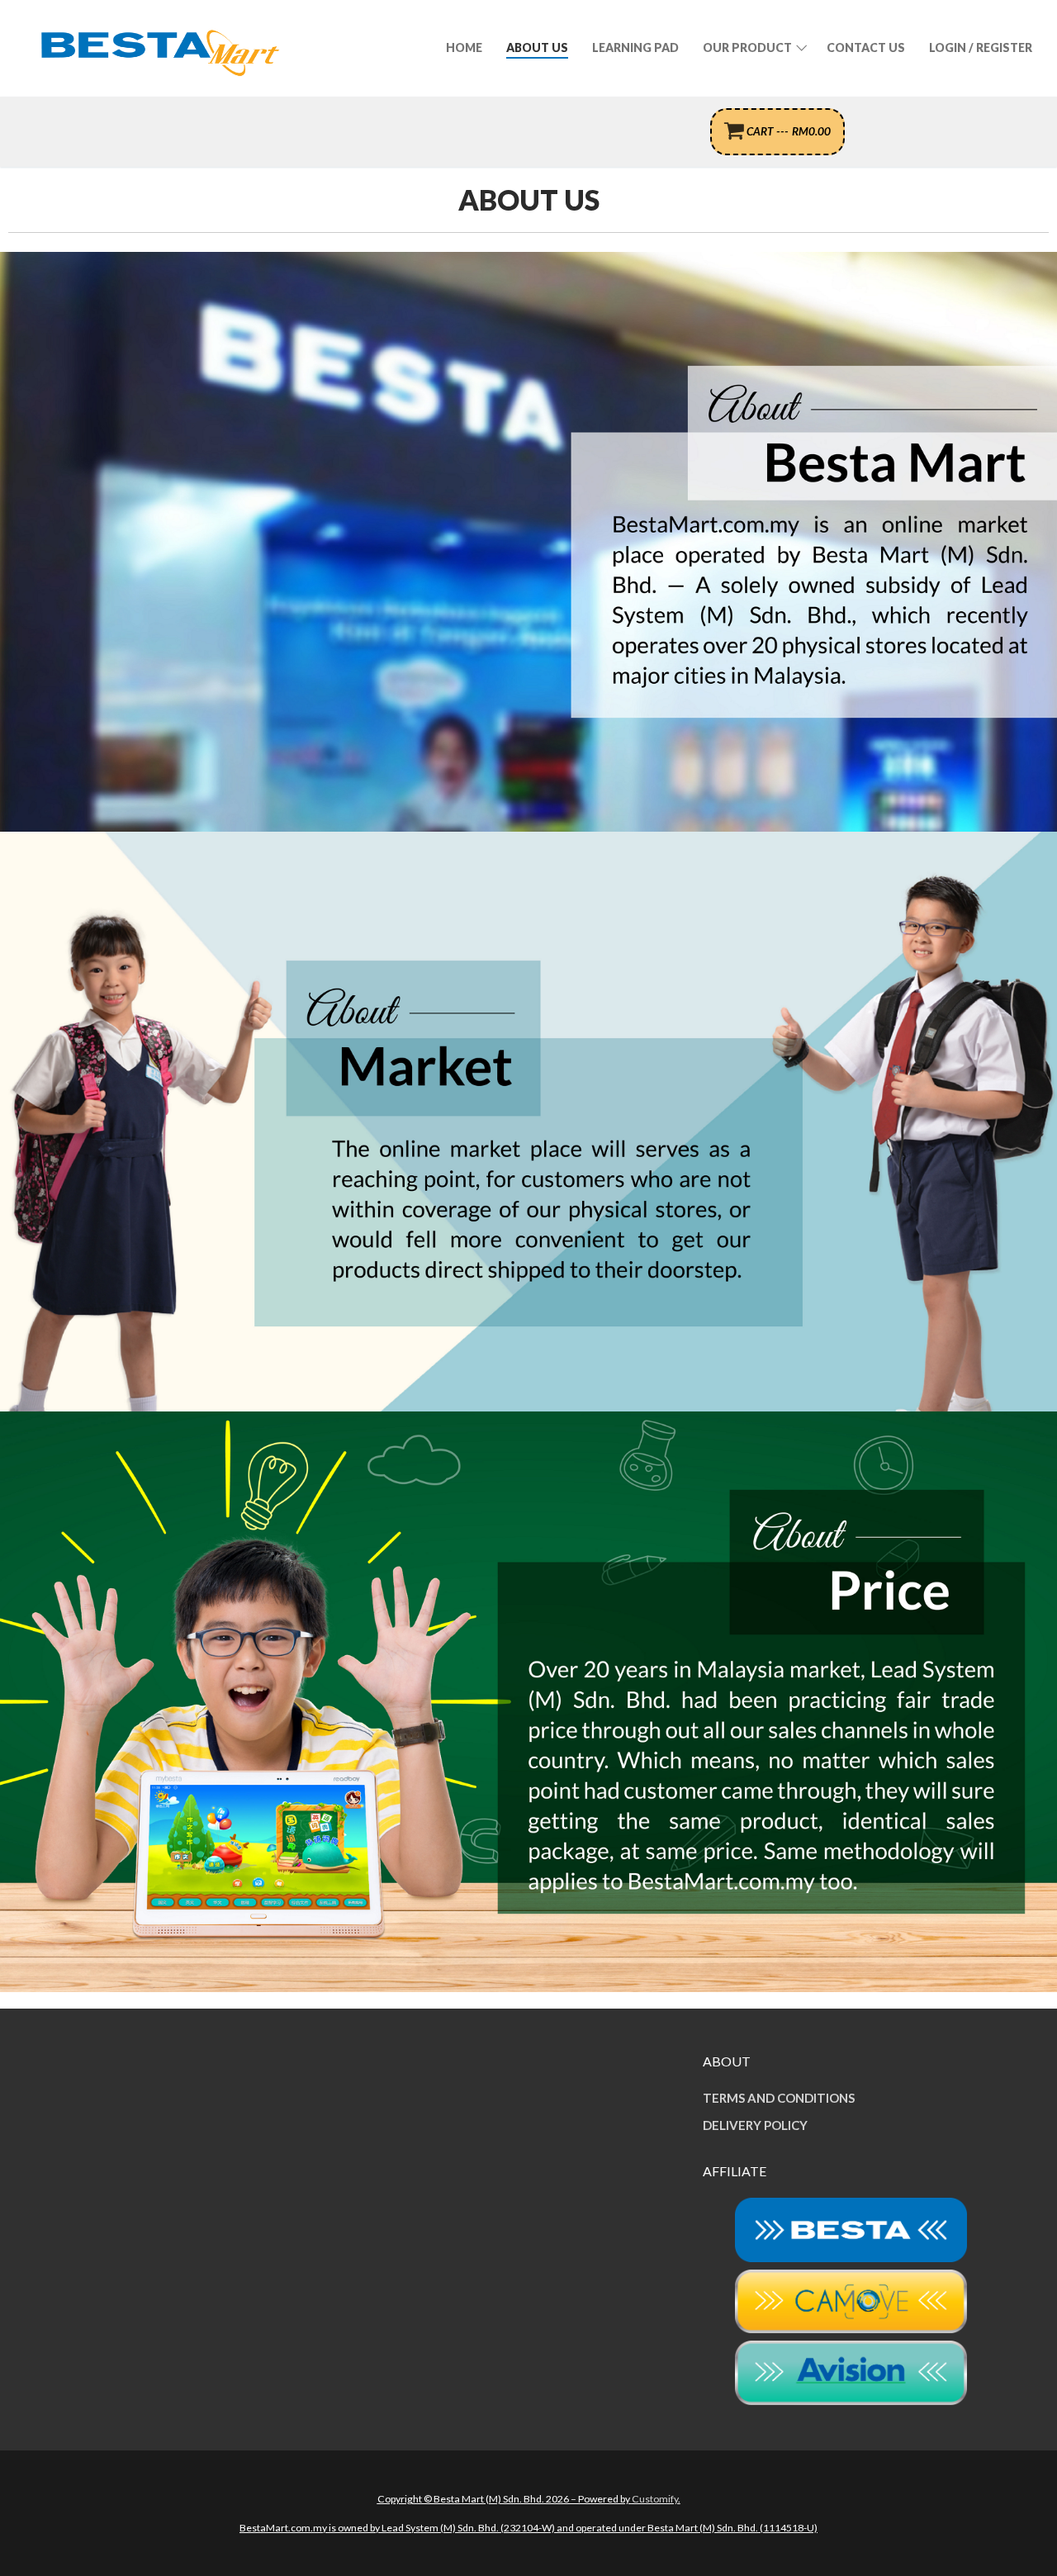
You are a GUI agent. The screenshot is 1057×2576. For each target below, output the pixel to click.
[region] (528, 542)
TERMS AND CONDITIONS (779, 2098)
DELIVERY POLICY (755, 2125)
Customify (655, 2499)
